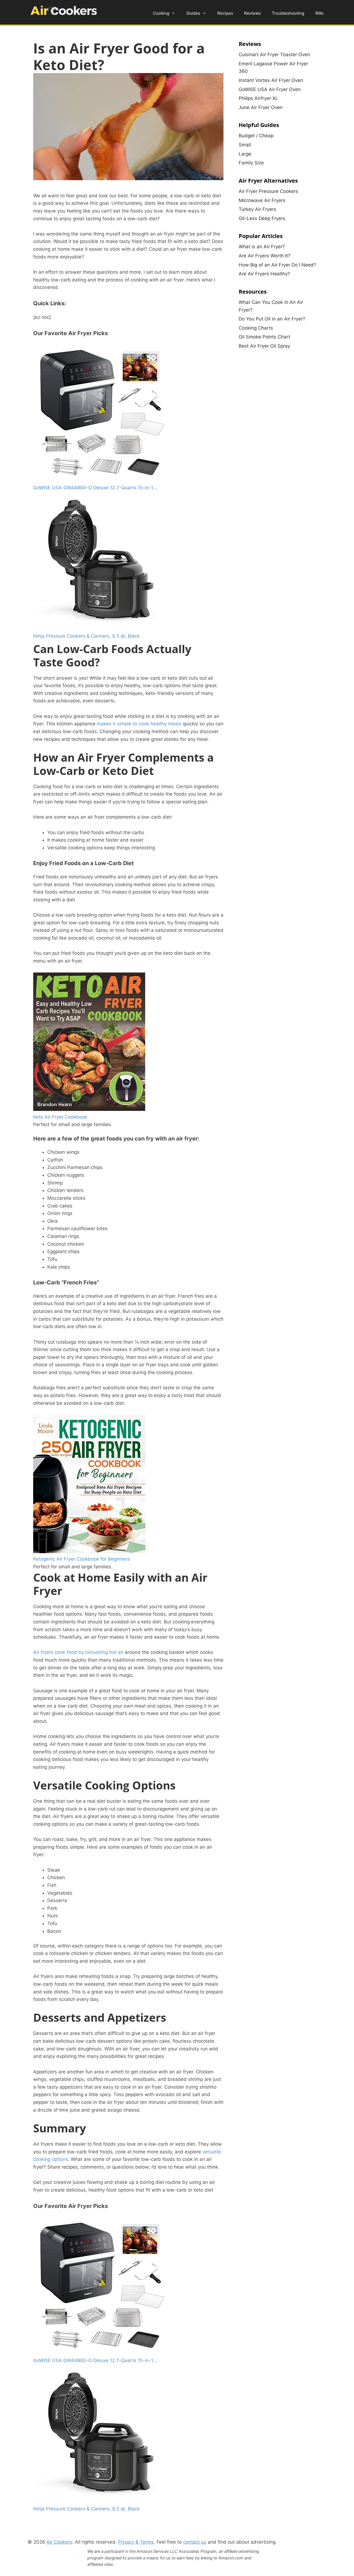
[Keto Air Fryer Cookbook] (89, 1109)
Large (245, 154)
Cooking (161, 13)
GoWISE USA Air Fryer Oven (270, 89)
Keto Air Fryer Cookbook (60, 1117)
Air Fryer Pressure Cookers (268, 191)
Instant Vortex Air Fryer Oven (271, 80)
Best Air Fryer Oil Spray (264, 346)
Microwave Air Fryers (262, 200)
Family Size (251, 163)
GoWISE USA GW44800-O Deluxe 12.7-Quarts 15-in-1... (95, 488)
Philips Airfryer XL (258, 98)
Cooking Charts (256, 328)
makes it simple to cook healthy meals (139, 724)
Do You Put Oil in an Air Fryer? (272, 319)
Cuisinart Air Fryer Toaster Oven (274, 55)
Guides (193, 13)
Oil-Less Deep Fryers (262, 218)
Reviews (253, 13)
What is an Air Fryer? (262, 247)
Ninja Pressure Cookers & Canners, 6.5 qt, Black (86, 636)
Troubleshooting (288, 13)
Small (245, 145)
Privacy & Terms (136, 2542)
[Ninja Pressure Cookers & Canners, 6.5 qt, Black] (102, 628)
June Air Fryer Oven (261, 107)
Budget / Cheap (256, 136)
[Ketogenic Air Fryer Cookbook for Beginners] (89, 1551)
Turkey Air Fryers (257, 209)
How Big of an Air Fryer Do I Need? (277, 265)
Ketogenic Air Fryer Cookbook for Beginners (82, 1559)
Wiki (319, 13)
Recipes (225, 13)
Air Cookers (59, 2542)
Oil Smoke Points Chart (264, 337)
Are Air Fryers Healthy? (264, 274)
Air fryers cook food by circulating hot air (78, 1652)
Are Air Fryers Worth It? (265, 256)
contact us (195, 2542)
